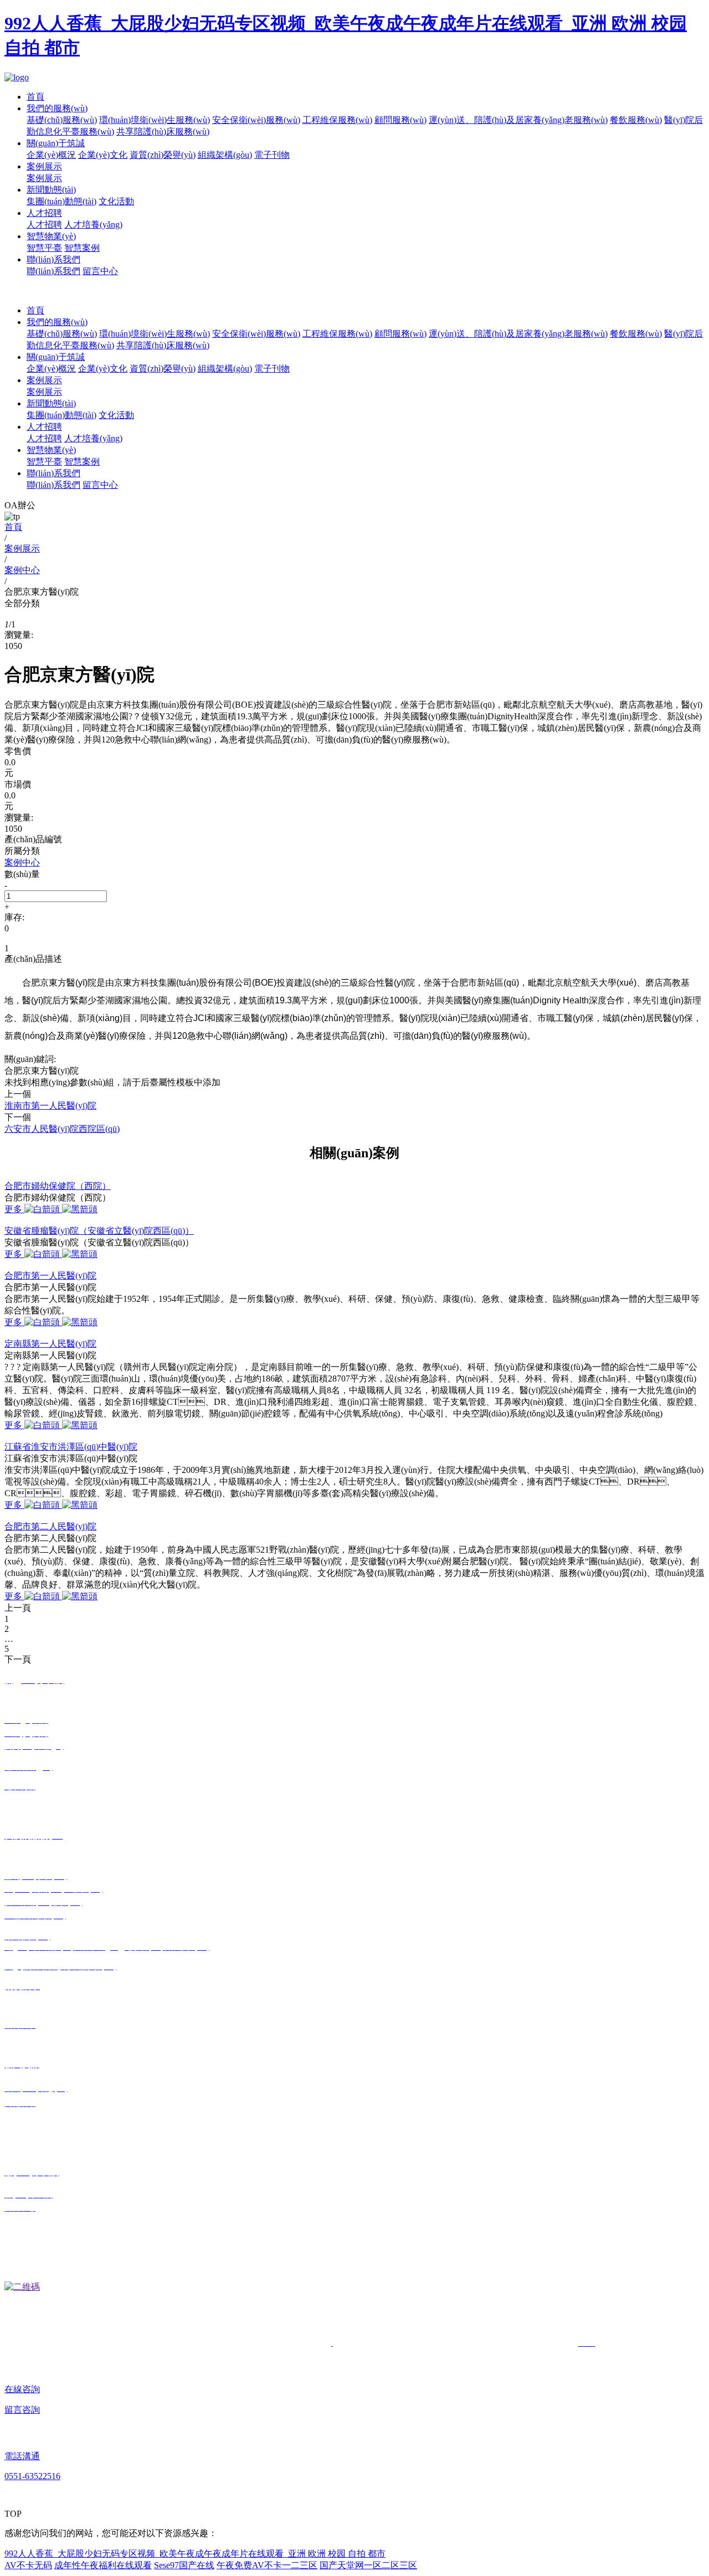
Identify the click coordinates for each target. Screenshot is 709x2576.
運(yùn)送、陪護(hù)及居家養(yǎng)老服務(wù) (518, 120)
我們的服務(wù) (57, 108)
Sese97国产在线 (184, 2565)
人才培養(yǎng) (93, 225)
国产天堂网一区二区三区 (368, 2565)
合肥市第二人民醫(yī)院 (50, 1526)
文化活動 (116, 201)
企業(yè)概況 (51, 155)
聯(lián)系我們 (53, 259)
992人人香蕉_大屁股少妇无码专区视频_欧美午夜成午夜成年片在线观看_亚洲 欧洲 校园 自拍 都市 (195, 2554)
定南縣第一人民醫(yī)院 (50, 1344)
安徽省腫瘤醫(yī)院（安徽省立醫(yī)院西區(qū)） (99, 1231)
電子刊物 (272, 155)
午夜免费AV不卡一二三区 (267, 2565)
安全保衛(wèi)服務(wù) (256, 120)
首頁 (35, 97)
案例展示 (44, 166)
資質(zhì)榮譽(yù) (163, 155)
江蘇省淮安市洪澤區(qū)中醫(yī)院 (71, 1447)
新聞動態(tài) (51, 190)
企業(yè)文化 (103, 155)
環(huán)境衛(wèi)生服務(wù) (155, 120)
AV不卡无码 (28, 2565)
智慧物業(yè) (51, 236)
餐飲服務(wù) (636, 120)
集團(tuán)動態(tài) (61, 201)
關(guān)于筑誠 (56, 143)
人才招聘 (44, 213)
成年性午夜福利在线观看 (103, 2565)
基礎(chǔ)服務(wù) (62, 120)
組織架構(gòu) (225, 155)
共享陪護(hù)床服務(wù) (163, 132)
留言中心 (100, 271)
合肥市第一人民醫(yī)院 (50, 1276)
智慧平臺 (44, 248)
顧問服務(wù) (400, 120)
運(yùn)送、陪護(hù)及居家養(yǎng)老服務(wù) (518, 334)
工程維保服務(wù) (337, 120)
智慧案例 (82, 248)
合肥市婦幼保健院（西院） (58, 1186)
